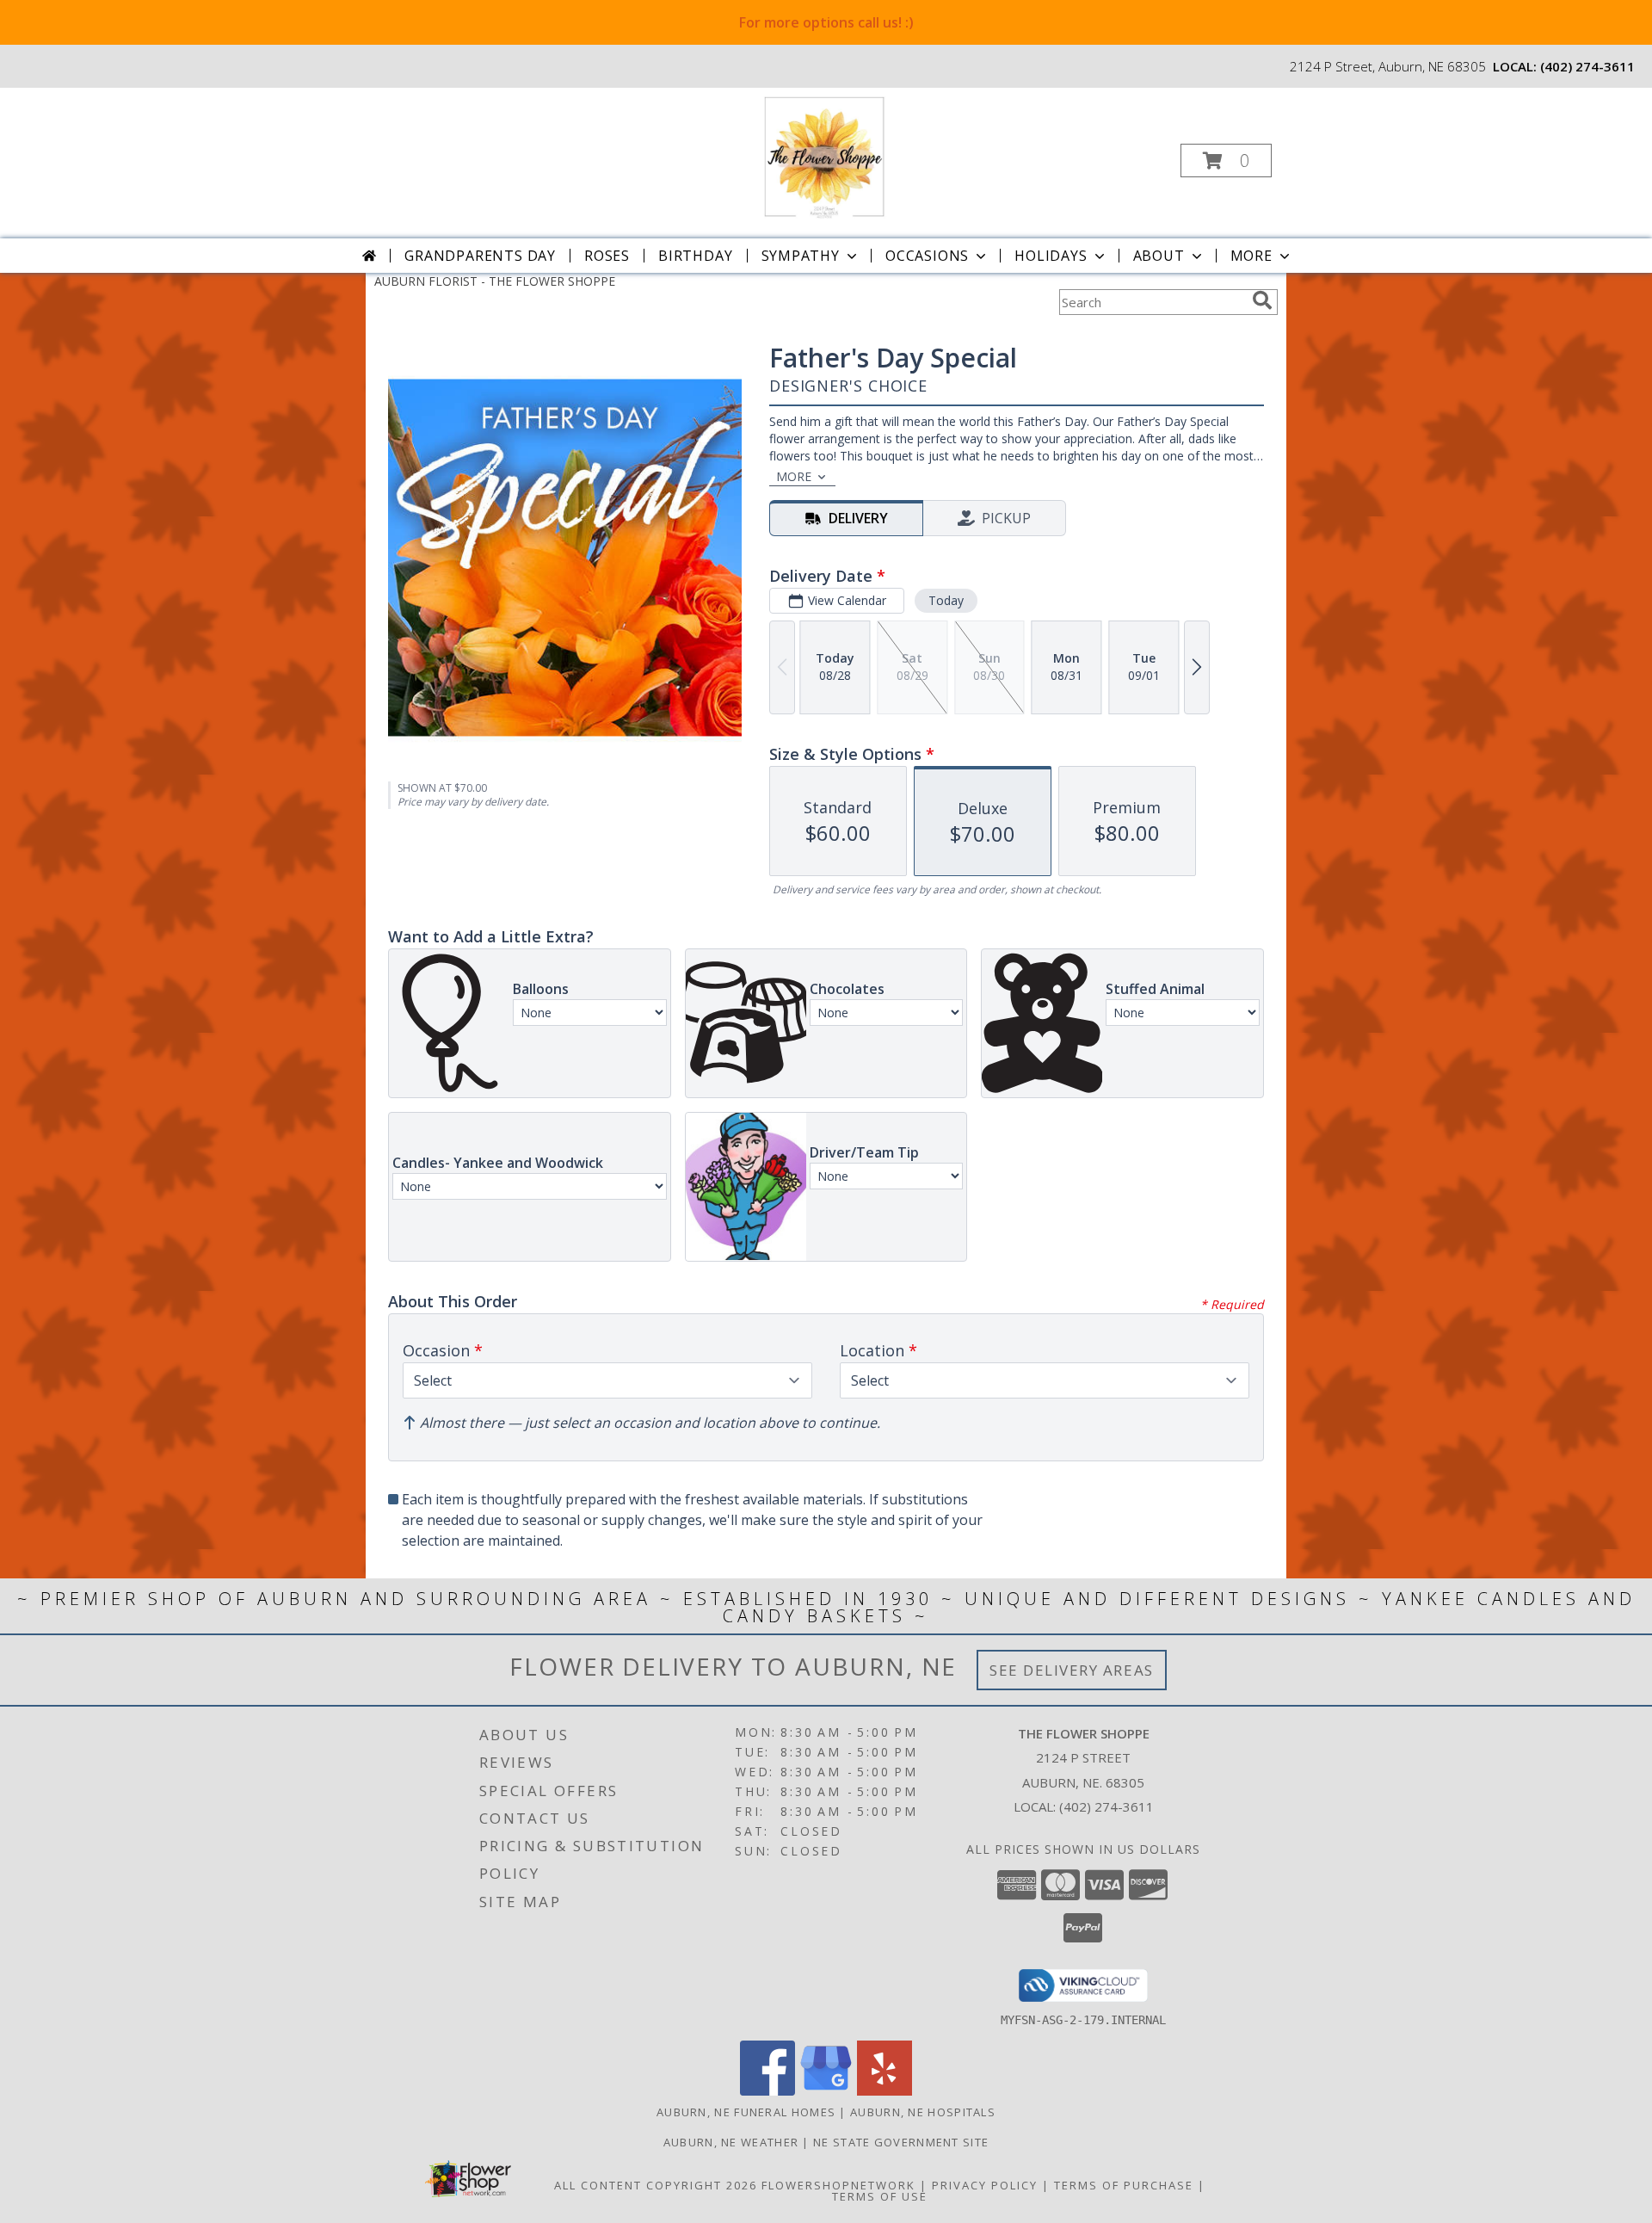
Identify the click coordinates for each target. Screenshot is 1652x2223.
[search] (1262, 300)
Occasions (927, 256)
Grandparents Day (480, 256)
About (1159, 256)
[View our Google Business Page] (826, 2091)
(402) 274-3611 (1587, 66)
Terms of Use (880, 2196)
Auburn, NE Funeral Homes (746, 2112)
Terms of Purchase (1124, 2185)
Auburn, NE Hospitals (923, 2112)
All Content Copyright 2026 (656, 2185)
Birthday (695, 256)
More (1251, 256)
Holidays (1051, 256)
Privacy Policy (985, 2185)
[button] (1226, 161)
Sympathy (801, 256)
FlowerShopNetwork (838, 2185)
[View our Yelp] (885, 2091)
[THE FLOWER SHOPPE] (824, 155)
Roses (607, 256)
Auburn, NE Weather (731, 2142)
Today (946, 600)
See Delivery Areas (1072, 1670)
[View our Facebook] (767, 2091)
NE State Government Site (901, 2142)
